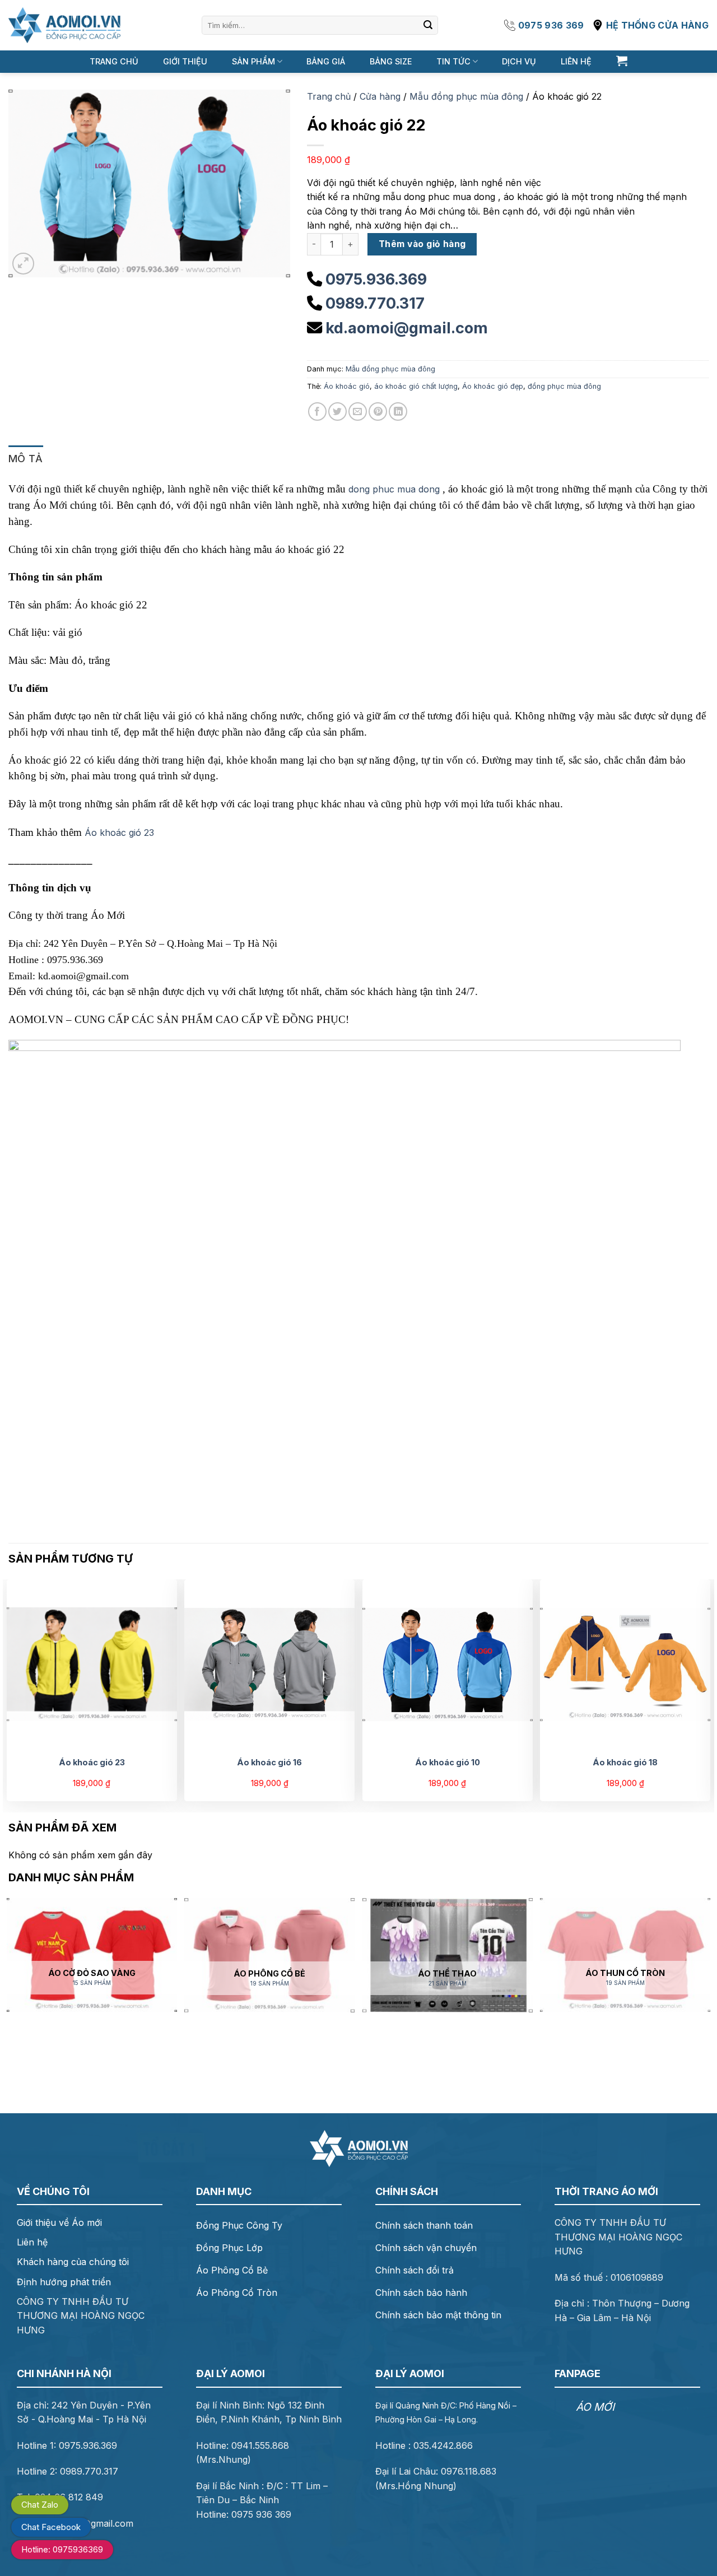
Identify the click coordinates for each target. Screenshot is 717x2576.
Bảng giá (326, 61)
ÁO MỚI (595, 2407)
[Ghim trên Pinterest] (378, 411)
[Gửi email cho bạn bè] (358, 411)
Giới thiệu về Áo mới (59, 2222)
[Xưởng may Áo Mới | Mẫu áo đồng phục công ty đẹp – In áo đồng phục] (64, 25)
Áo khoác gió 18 (625, 1762)
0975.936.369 (376, 279)
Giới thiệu (185, 61)
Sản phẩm (253, 61)
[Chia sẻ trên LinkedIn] (398, 411)
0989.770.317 (375, 303)
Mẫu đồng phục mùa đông (466, 96)
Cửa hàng (380, 96)
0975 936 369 (551, 25)
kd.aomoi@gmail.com (407, 328)
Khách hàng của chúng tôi (73, 2262)
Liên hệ (576, 61)
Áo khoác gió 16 (269, 1762)
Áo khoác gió (347, 386)
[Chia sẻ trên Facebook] (317, 411)
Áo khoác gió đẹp (493, 386)
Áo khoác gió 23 (119, 833)
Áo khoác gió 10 (448, 1762)
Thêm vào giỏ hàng (422, 244)
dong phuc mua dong (394, 489)
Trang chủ (114, 61)
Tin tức (453, 61)
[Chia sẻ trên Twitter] (337, 411)
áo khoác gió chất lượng (416, 386)
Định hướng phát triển (64, 2282)
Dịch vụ (519, 61)
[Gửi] (428, 25)
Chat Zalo (40, 2505)
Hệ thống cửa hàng (657, 25)
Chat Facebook (51, 2527)
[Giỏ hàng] (622, 61)
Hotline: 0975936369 (62, 2549)
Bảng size (391, 61)
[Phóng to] (23, 264)
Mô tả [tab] (26, 459)
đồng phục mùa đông (564, 386)
